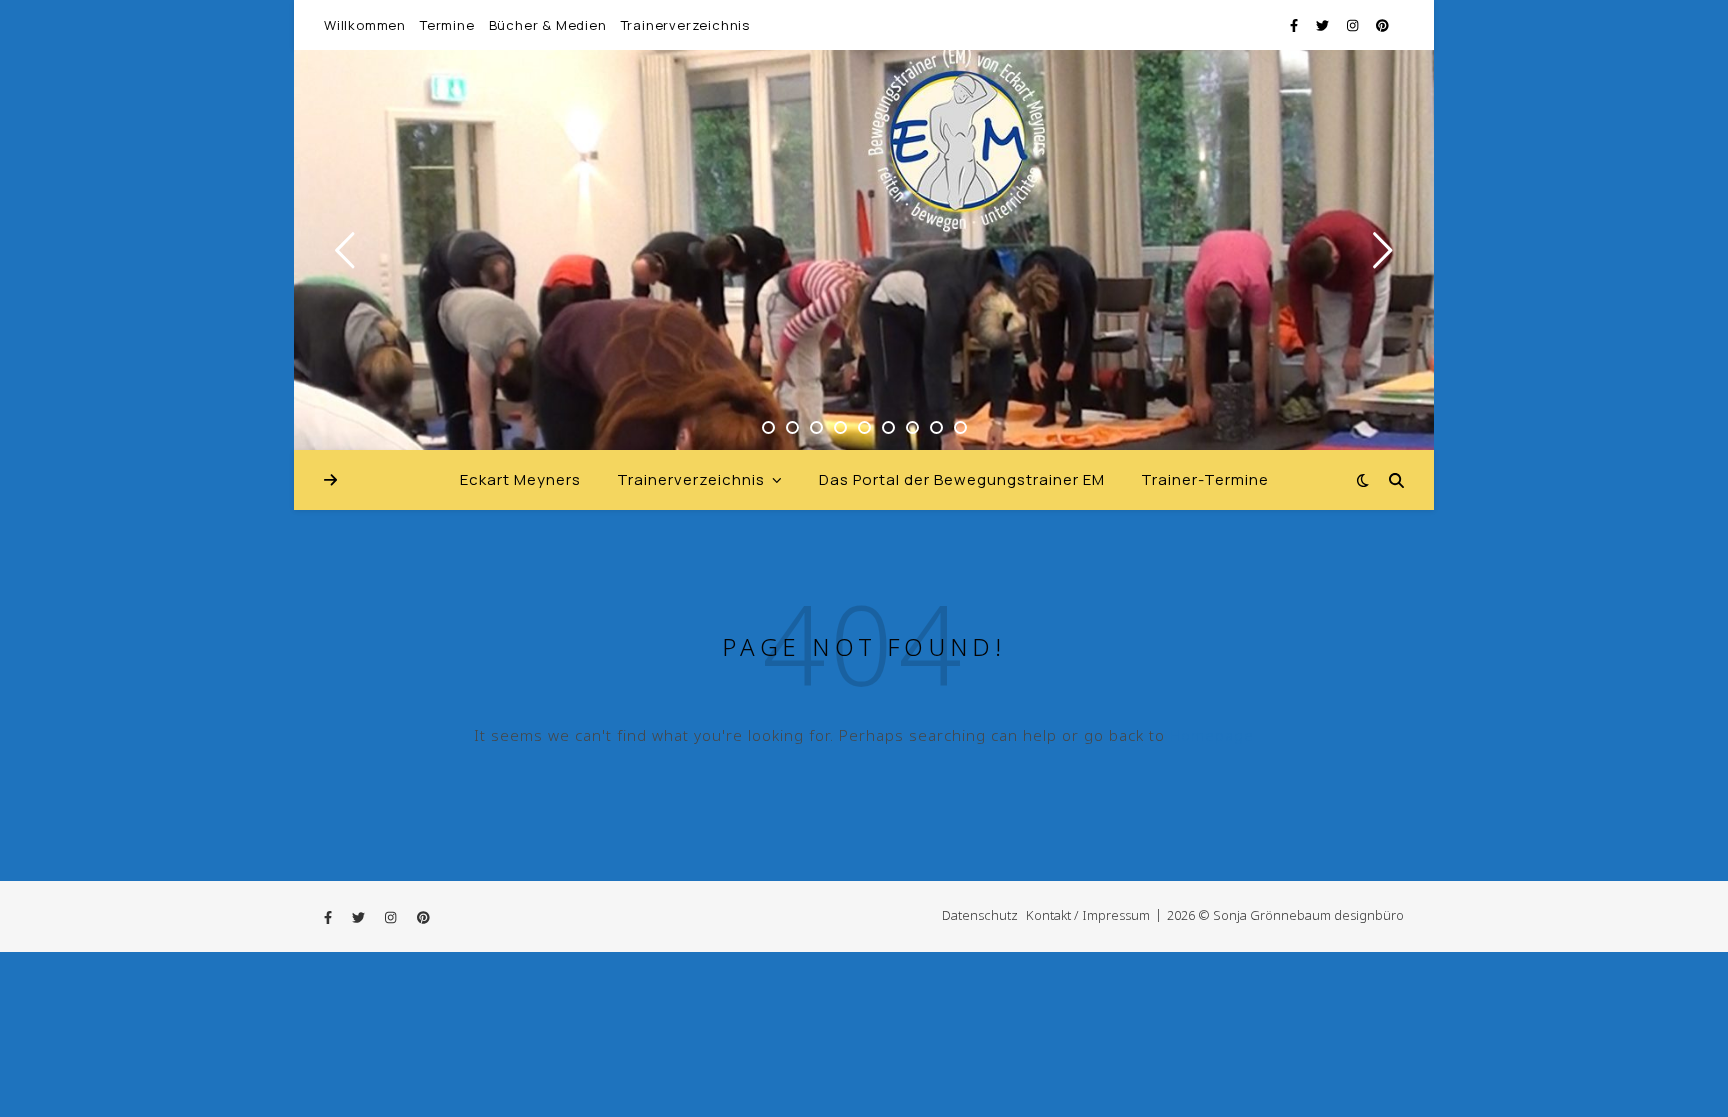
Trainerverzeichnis (685, 25)
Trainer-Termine (1205, 479)
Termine (447, 25)
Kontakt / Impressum (1088, 915)
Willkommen (365, 25)
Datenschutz (980, 915)
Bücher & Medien (548, 25)
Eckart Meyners (520, 479)
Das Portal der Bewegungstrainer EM (962, 479)
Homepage (1212, 735)
